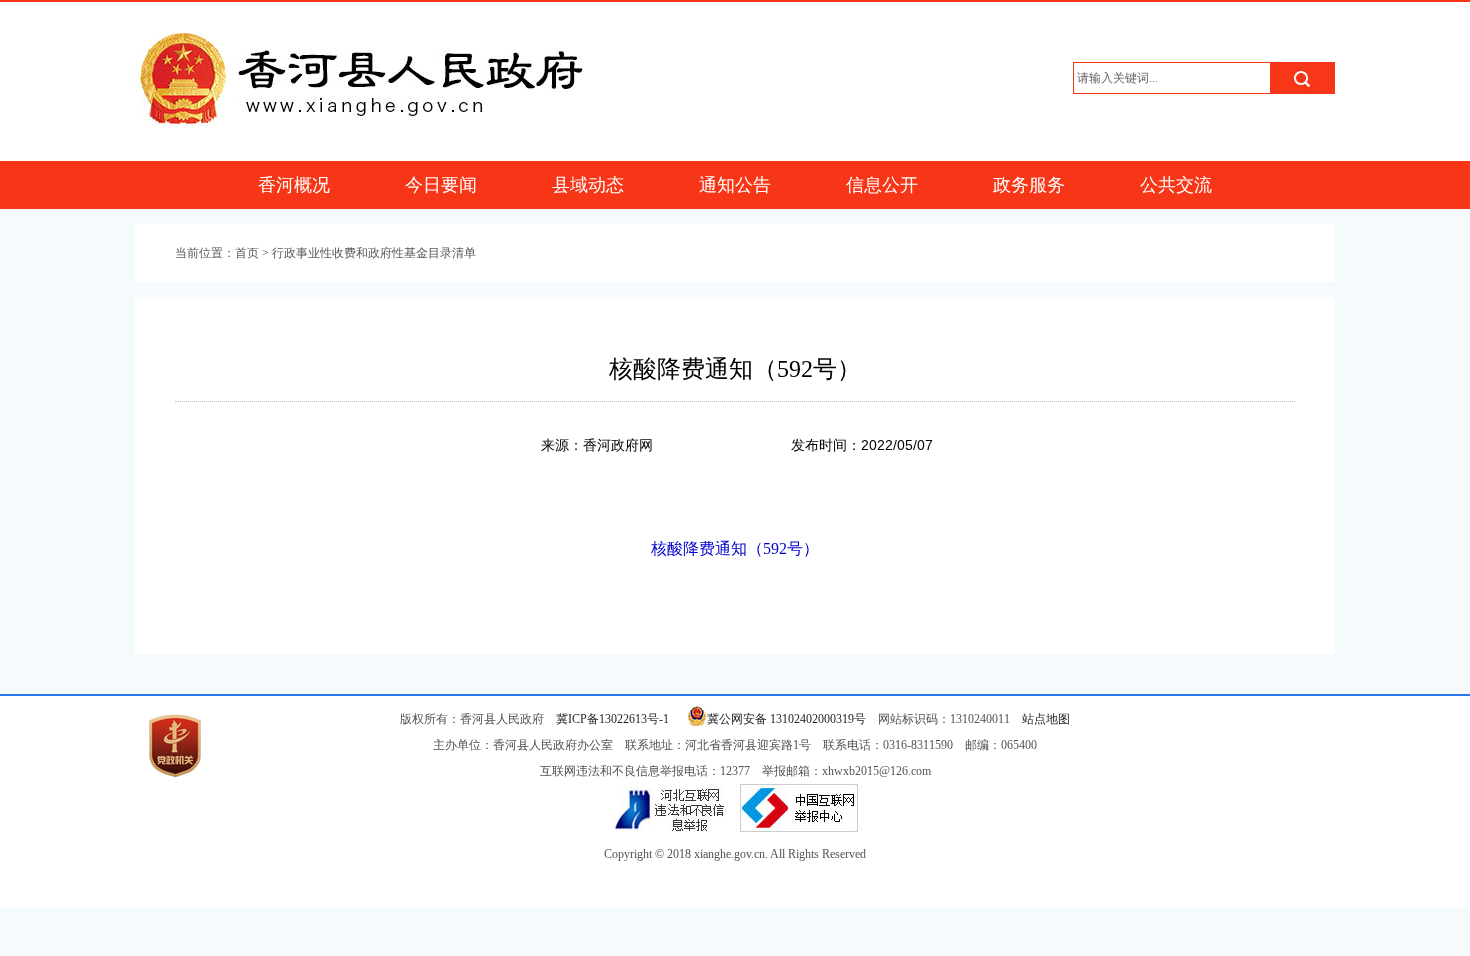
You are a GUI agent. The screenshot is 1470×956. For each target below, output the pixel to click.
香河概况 (294, 185)
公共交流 (1176, 185)
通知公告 (735, 185)
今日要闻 (441, 185)
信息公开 (882, 185)
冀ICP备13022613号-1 (612, 719)
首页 (247, 253)
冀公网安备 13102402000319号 (786, 719)
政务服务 (1029, 185)
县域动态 (588, 185)
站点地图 (1046, 719)
